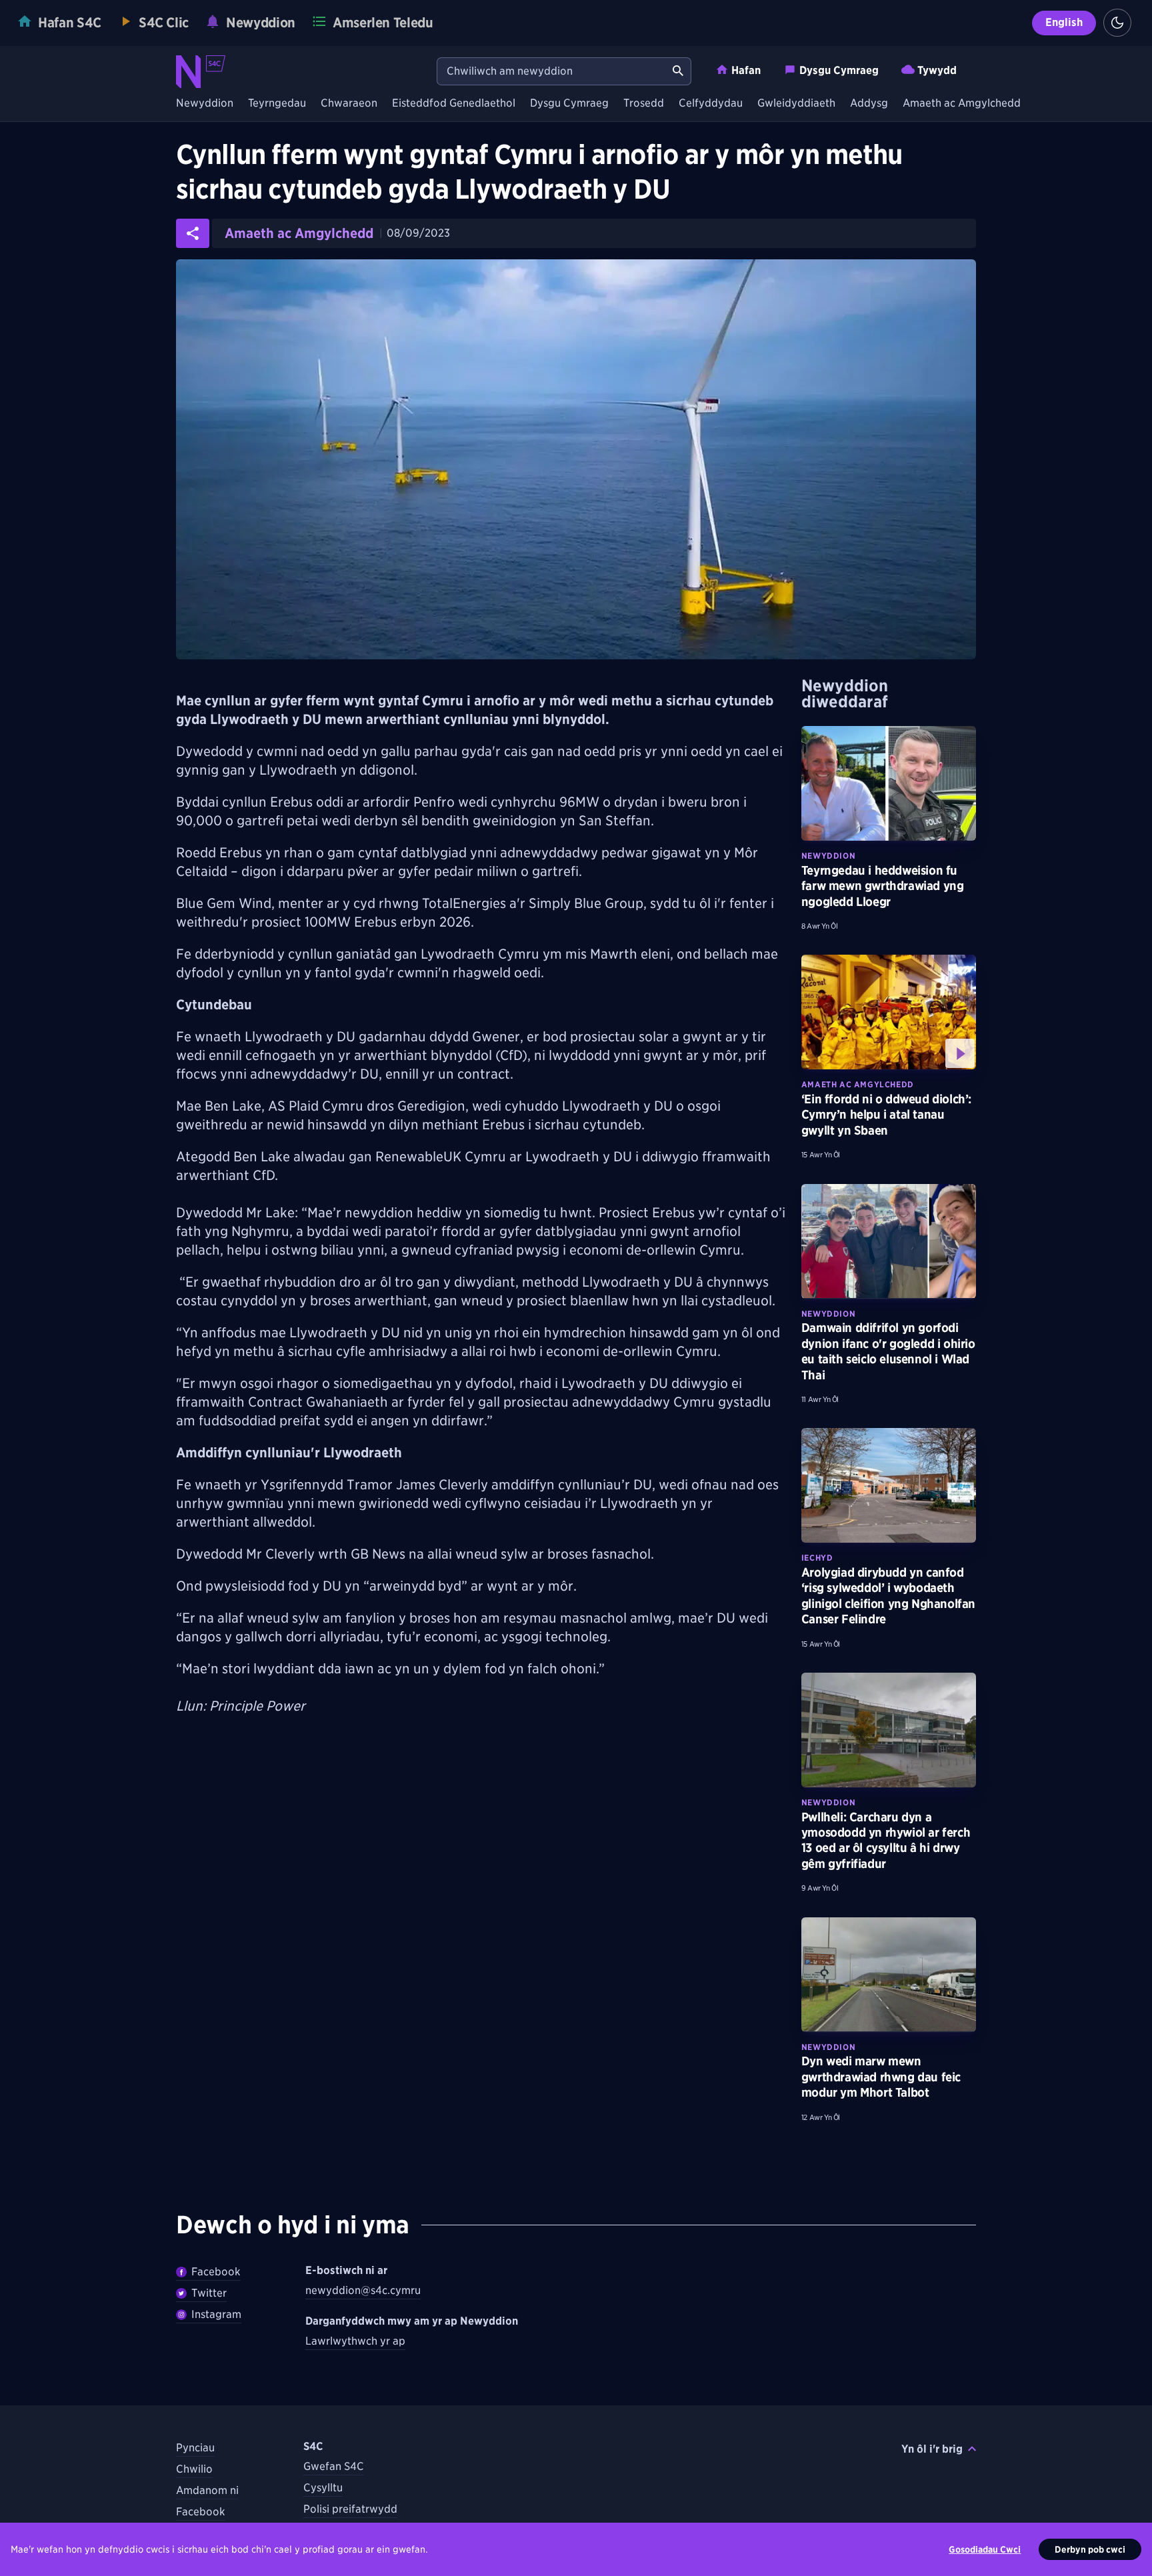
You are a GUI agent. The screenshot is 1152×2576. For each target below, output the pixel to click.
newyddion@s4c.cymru (363, 2290)
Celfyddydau (711, 104)
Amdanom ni (207, 2490)
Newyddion (205, 104)
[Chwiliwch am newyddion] (678, 71)
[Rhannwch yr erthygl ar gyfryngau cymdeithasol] (193, 233)
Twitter (209, 2293)
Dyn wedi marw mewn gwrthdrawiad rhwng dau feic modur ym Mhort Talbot (881, 2077)
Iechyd (817, 1558)
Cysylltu (323, 2488)
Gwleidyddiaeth (796, 104)
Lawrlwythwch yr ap (355, 2341)
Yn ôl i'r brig (932, 2449)
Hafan (746, 70)
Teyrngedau (277, 104)
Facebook (216, 2272)
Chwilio (194, 2469)
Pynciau (195, 2448)
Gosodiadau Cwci (985, 2549)
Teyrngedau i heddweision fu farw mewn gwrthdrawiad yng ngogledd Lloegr (883, 886)
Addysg (869, 104)
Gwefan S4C (334, 2466)
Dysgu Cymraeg (839, 70)
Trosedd (644, 104)
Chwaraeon (349, 104)
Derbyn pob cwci (1090, 2549)
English (1064, 22)
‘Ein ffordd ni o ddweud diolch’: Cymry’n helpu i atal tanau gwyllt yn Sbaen (886, 1115)
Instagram (216, 2314)
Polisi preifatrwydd (350, 2509)
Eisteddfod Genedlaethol (454, 104)
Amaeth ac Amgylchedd (962, 104)
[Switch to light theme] (1117, 23)
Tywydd (937, 70)
